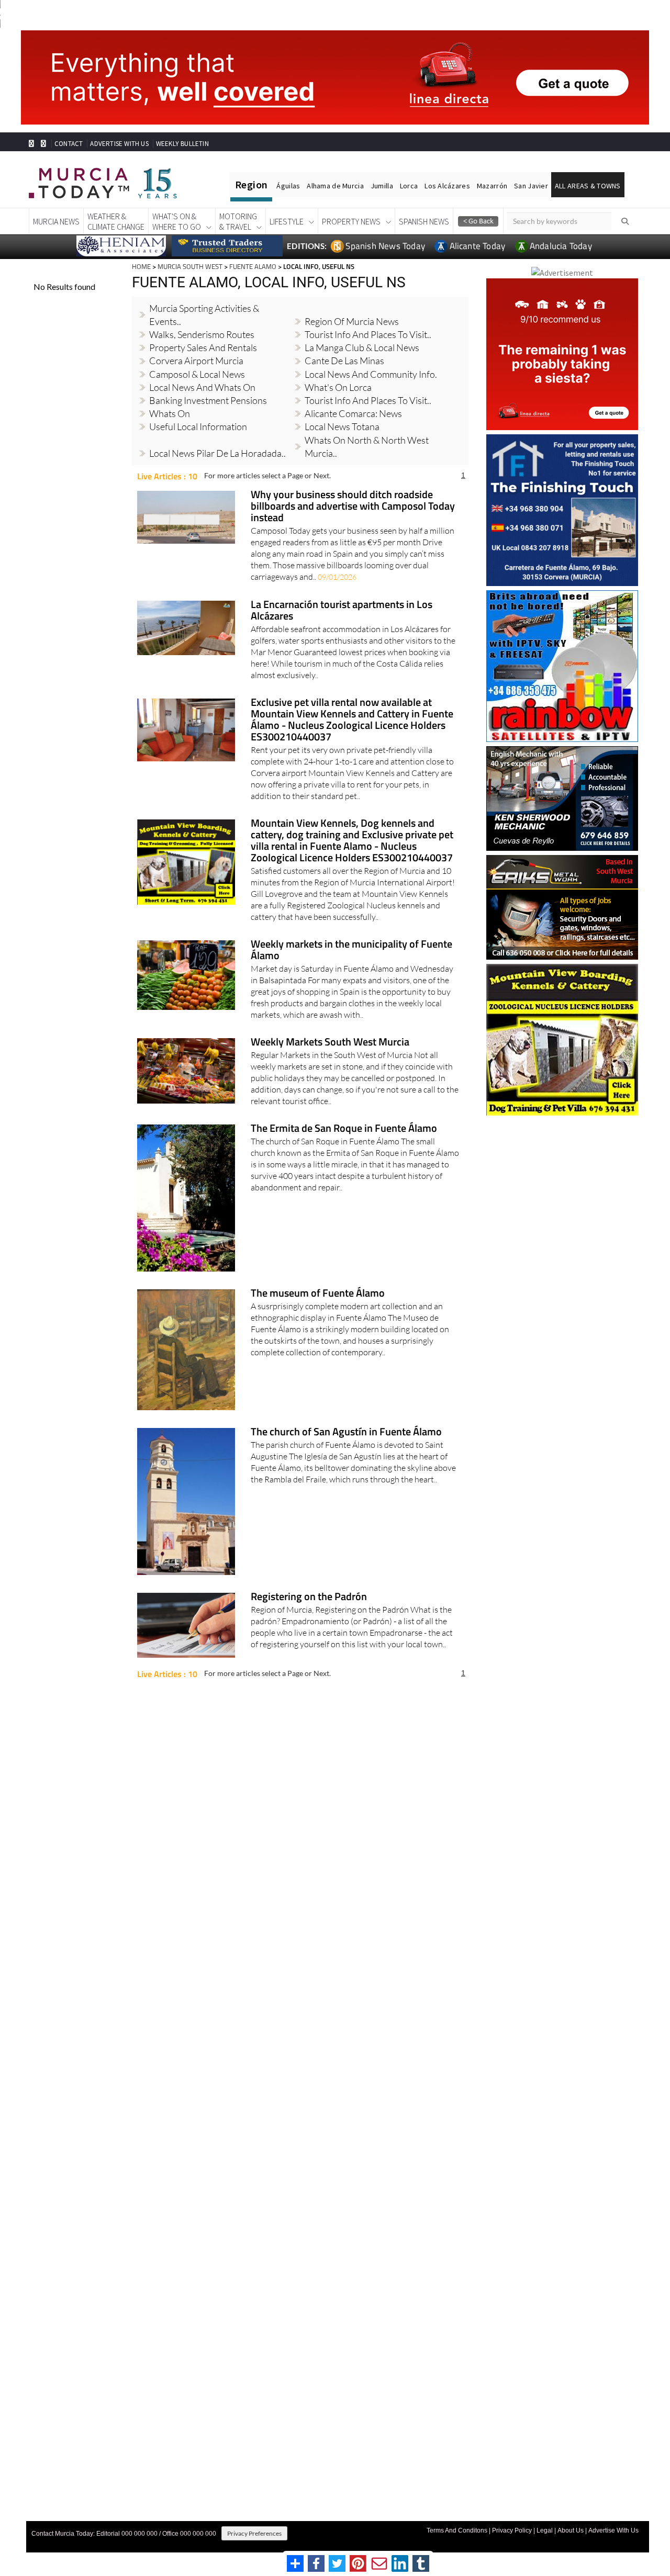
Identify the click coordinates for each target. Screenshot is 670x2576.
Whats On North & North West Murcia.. (367, 447)
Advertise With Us (613, 2530)
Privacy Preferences (254, 2533)
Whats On (170, 413)
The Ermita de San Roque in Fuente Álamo (344, 1129)
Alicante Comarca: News (353, 413)
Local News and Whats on (202, 387)
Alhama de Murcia (335, 186)
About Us (571, 2530)
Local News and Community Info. (371, 374)
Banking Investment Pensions (208, 400)
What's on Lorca (338, 387)
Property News (351, 221)
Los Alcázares (447, 186)
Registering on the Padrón (309, 1597)
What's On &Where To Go (177, 221)
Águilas (288, 186)
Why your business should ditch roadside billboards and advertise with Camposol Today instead (353, 507)
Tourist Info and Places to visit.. (368, 400)
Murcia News (56, 221)
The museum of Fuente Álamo (318, 1294)
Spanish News (424, 221)
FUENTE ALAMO (253, 266)
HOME (141, 266)
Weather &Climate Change (116, 221)
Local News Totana (342, 426)
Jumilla (382, 186)
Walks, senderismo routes (202, 334)
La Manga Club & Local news (362, 347)
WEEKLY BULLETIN (182, 144)
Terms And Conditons (457, 2530)
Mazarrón (492, 186)
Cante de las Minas (344, 361)
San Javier (531, 186)
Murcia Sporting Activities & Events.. (204, 315)
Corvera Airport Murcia (196, 361)
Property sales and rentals (203, 347)
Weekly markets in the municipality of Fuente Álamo (351, 950)
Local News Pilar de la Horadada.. (217, 453)
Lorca (409, 186)
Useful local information (198, 426)
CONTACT (69, 144)
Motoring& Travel (238, 221)
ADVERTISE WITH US (119, 144)
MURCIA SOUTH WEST (190, 266)
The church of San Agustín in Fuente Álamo (346, 1432)
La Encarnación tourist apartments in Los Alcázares (342, 611)
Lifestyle (287, 221)
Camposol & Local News (197, 374)
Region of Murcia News (352, 321)
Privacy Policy (512, 2530)
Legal (545, 2530)
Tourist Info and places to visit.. (368, 334)
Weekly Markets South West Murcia (330, 1043)
